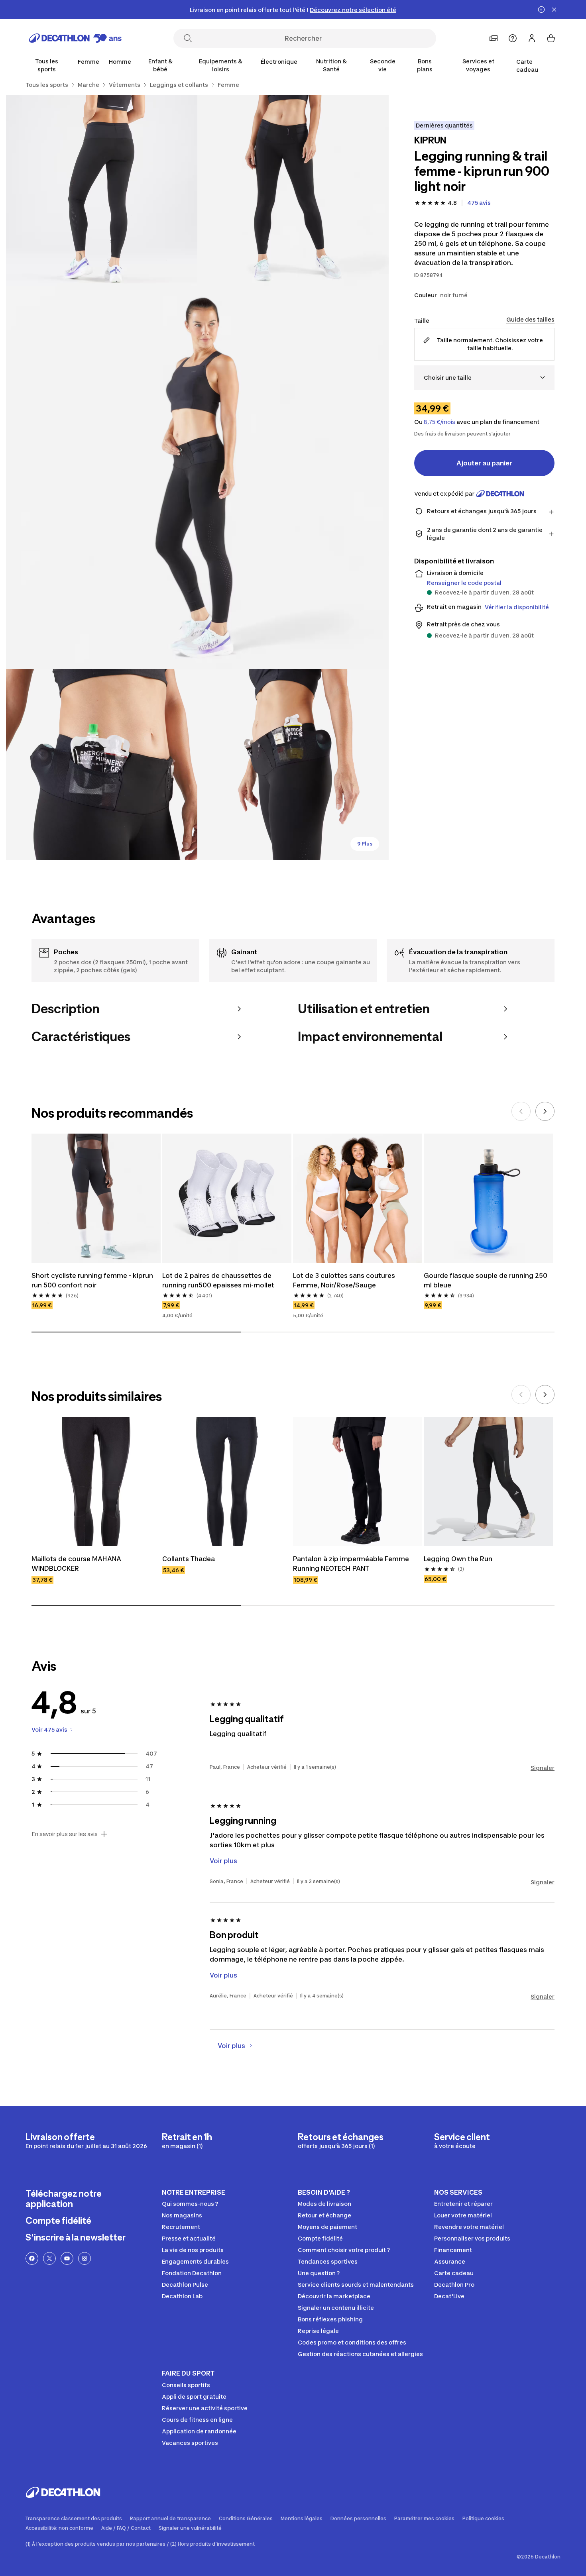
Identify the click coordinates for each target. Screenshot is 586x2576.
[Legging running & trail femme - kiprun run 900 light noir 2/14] (102, 191)
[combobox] (484, 378)
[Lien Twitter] (49, 2258)
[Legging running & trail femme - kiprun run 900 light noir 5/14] (293, 765)
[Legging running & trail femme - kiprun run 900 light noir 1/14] (293, 191)
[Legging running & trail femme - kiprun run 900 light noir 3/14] (197, 478)
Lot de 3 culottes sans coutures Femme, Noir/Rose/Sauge (345, 1280)
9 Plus (365, 844)
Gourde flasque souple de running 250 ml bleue (486, 1280)
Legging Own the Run (458, 1559)
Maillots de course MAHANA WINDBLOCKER (77, 1564)
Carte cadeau (527, 66)
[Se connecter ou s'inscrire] (532, 38)
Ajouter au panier (484, 463)
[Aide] (513, 38)
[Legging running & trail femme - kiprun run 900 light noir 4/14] (102, 765)
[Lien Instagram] (85, 2258)
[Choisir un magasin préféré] (494, 38)
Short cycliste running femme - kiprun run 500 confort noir (93, 1280)
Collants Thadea (189, 1559)
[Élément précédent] (521, 1111)
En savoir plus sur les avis (65, 1834)
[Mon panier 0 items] (551, 38)
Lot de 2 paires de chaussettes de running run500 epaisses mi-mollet (218, 1280)
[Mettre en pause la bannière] (541, 10)
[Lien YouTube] (67, 2258)
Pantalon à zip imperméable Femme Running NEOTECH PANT (352, 1564)
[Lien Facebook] (32, 2258)
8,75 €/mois (439, 422)
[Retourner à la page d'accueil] (75, 38)
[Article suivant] (545, 1111)
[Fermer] (554, 10)
